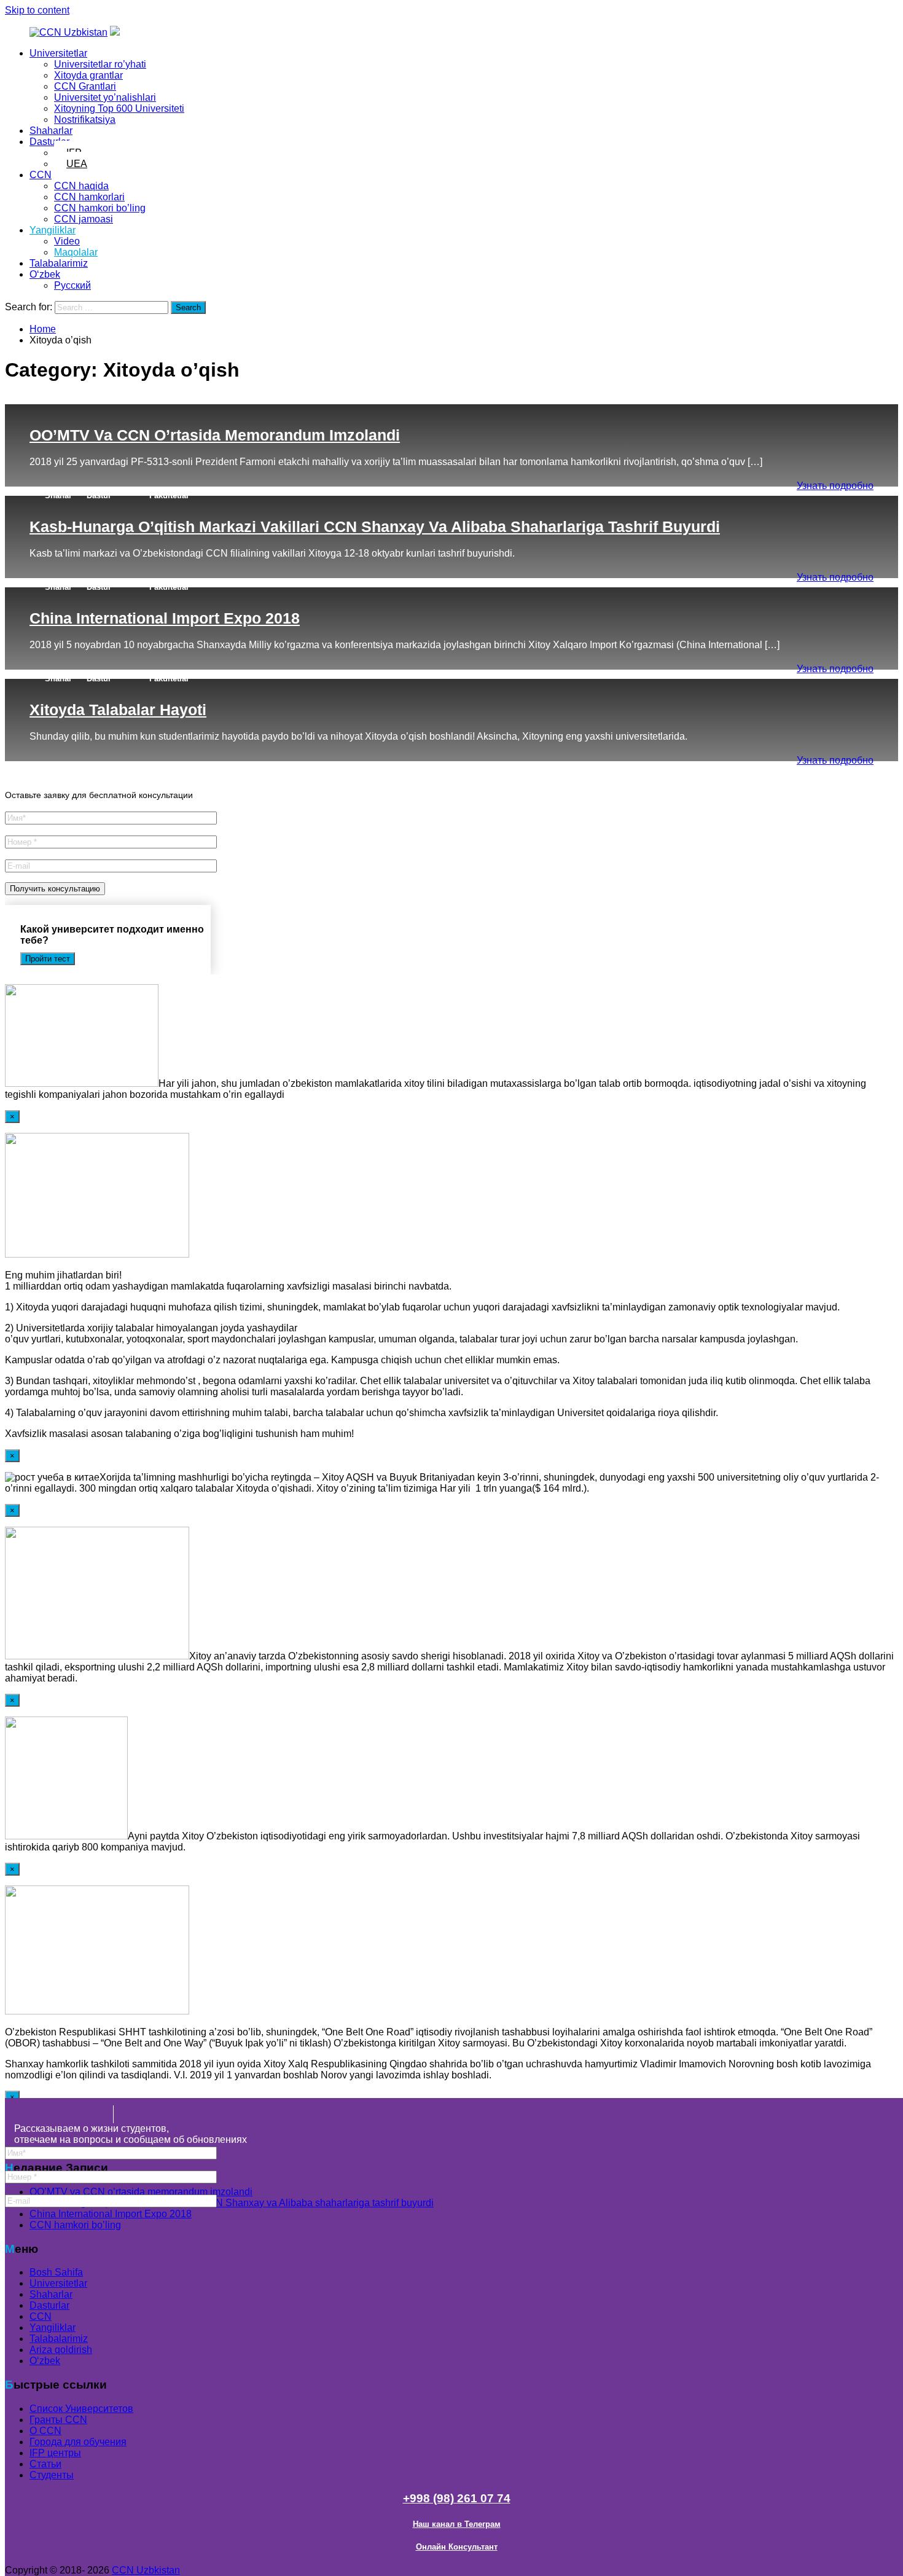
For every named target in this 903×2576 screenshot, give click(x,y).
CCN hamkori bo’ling (100, 208)
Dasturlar (49, 142)
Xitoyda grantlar (88, 75)
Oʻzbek (45, 274)
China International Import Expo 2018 (165, 618)
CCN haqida (81, 186)
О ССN (45, 2431)
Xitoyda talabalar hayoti (118, 710)
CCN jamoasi (84, 219)
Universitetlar (58, 53)
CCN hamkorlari (89, 197)
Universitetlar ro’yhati (100, 64)
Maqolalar (76, 252)
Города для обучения (78, 2442)
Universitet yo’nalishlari (105, 97)
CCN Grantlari (85, 86)
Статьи (45, 2464)
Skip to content (37, 10)
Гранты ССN (58, 2420)
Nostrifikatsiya (85, 119)
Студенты (52, 2475)
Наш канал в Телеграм (457, 2524)
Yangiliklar (53, 230)
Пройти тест (48, 959)
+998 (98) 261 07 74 (457, 2498)
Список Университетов (81, 2409)
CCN (41, 175)
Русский (72, 285)
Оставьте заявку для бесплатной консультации (99, 795)
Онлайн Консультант (457, 2547)
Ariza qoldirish (61, 2350)
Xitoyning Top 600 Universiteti (119, 108)
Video (67, 241)
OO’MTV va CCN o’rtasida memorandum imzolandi (215, 435)
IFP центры (55, 2453)
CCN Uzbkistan (146, 2570)
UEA (77, 164)
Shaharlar (51, 131)
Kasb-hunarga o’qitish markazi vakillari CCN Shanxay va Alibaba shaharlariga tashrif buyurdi (375, 527)
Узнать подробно (835, 486)
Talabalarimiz (59, 263)
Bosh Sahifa (56, 2272)
